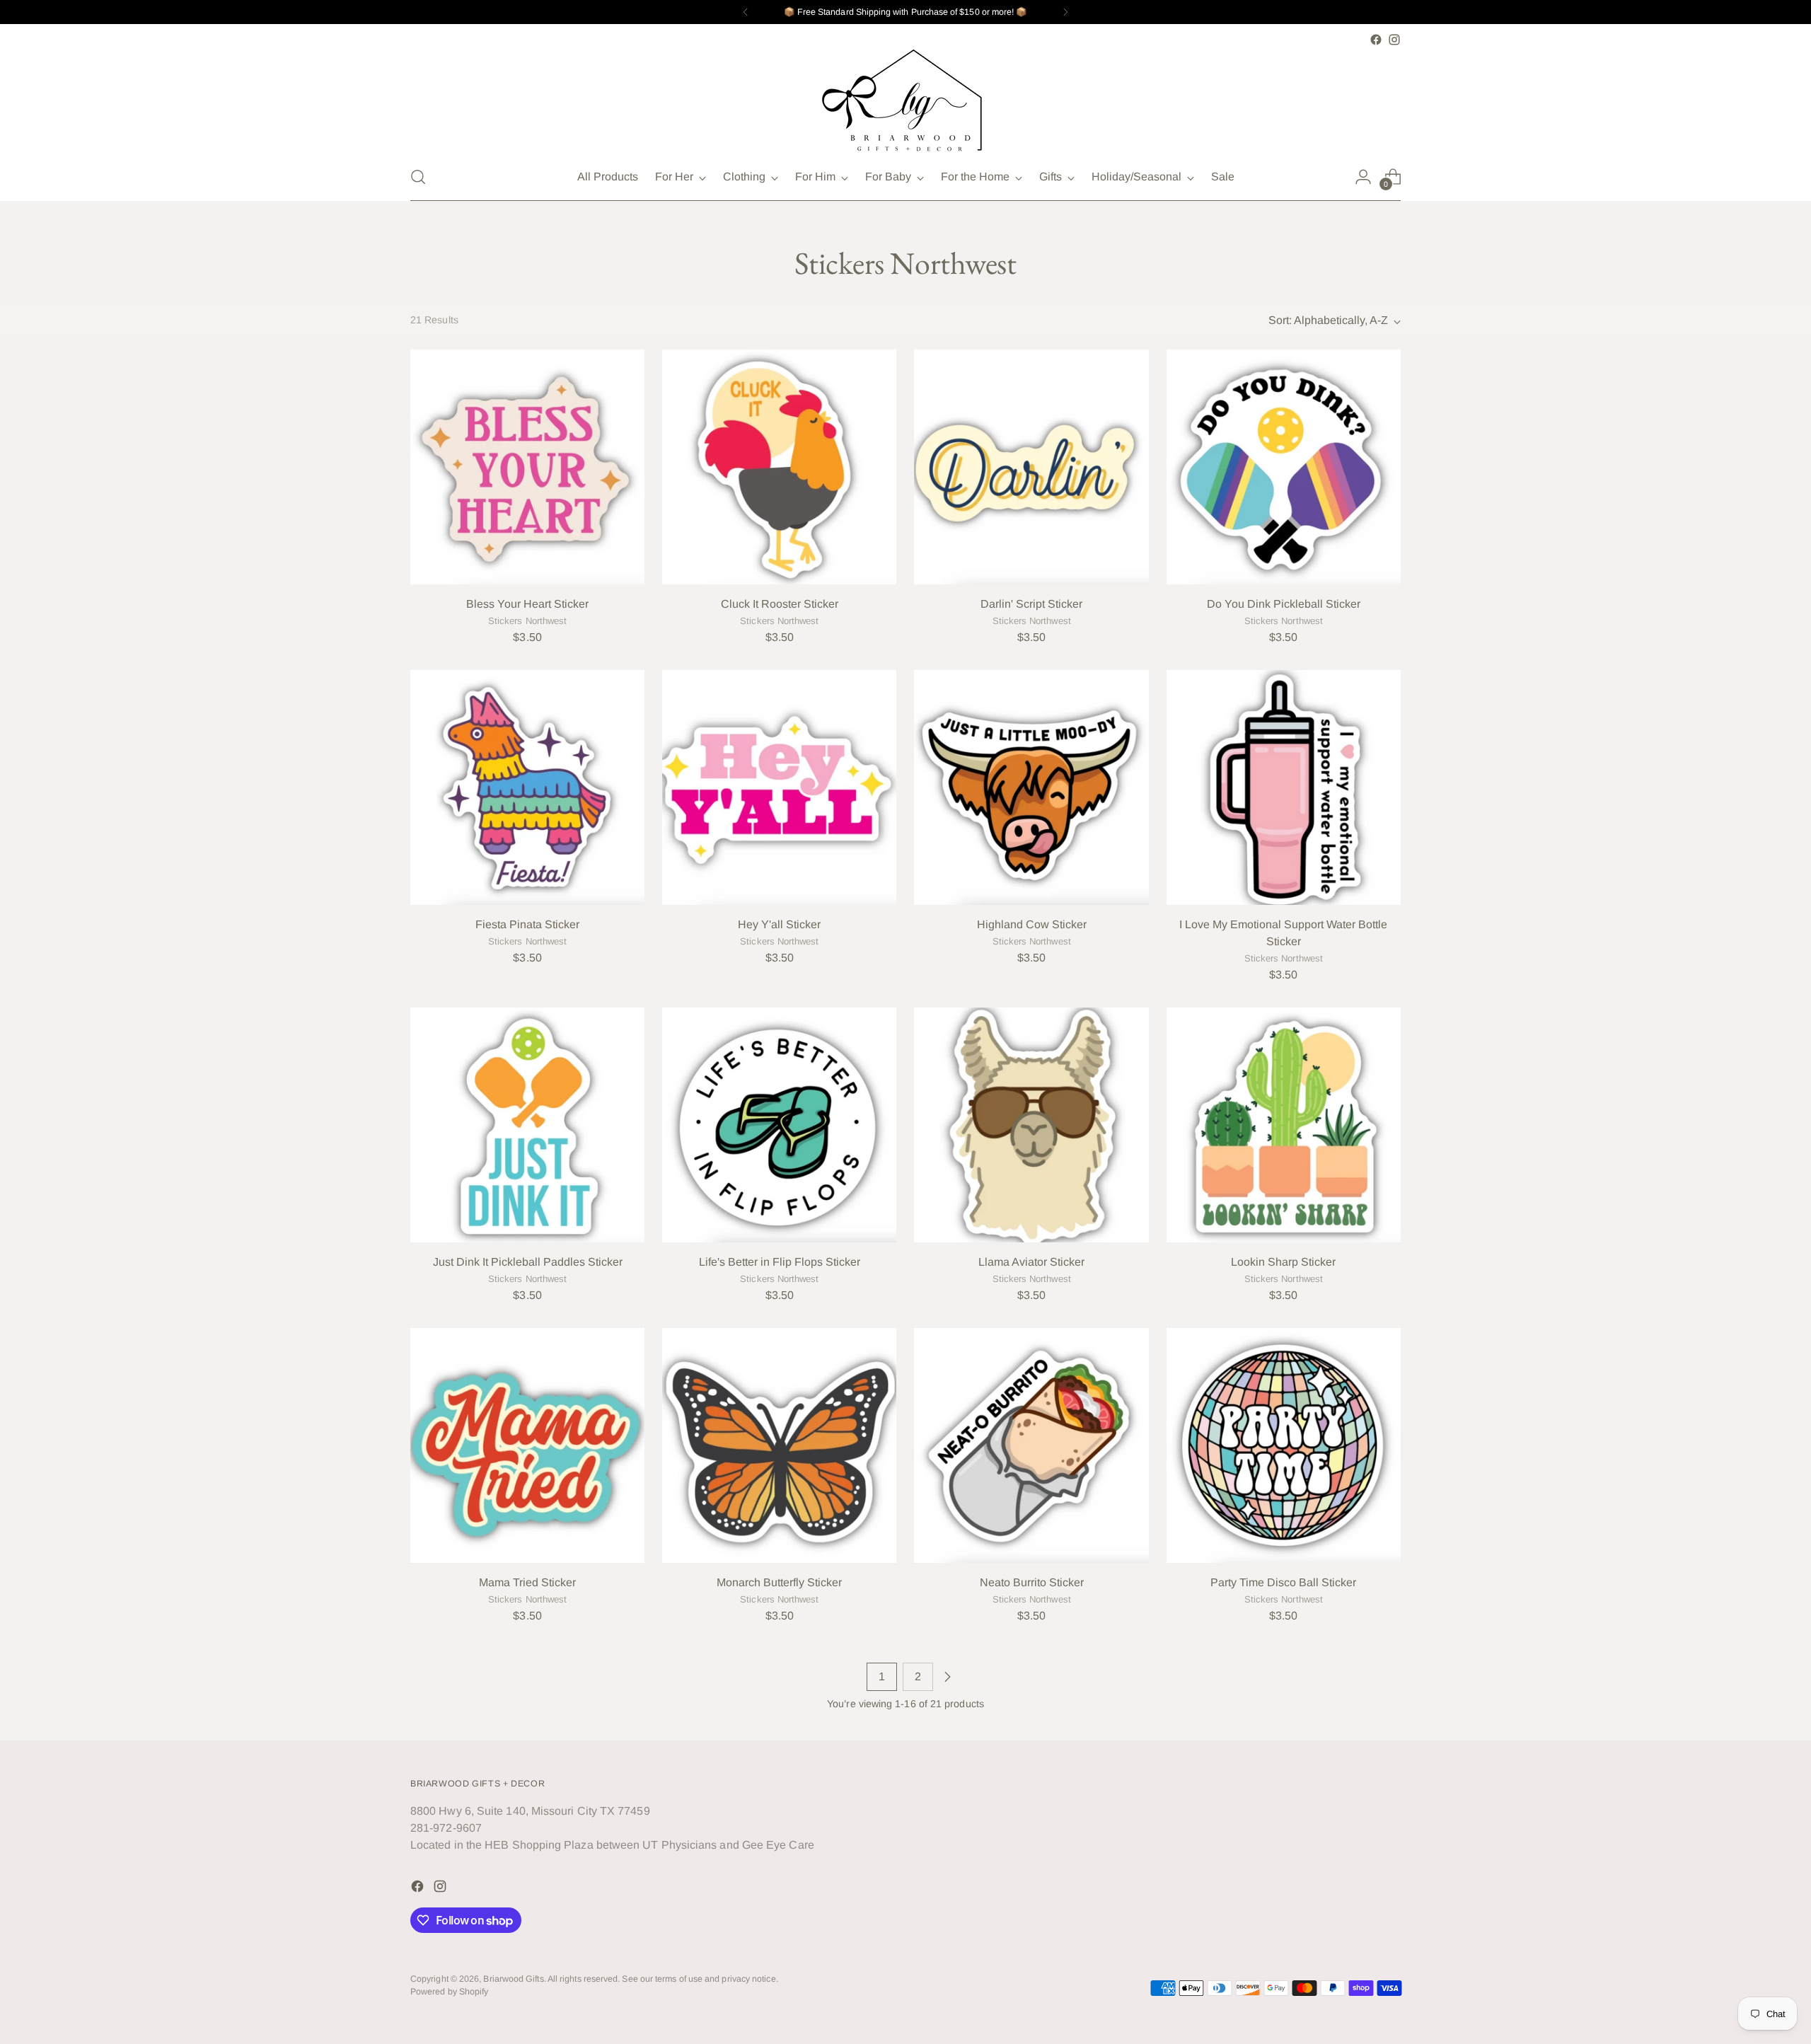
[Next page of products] (947, 1677)
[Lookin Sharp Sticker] (1284, 1125)
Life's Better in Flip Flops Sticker (780, 1262)
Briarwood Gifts (513, 1979)
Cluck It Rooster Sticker (780, 604)
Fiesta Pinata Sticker (527, 924)
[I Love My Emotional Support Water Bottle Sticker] (1284, 787)
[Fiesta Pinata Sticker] (527, 787)
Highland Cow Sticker (1032, 924)
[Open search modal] (418, 177)
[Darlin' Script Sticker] (1031, 467)
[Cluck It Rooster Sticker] (779, 467)
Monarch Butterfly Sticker (779, 1582)
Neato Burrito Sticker (1032, 1582)
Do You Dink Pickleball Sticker (1284, 604)
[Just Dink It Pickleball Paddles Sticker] (527, 1125)
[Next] (1065, 12)
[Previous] (746, 12)
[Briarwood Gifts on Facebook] (1376, 40)
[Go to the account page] (1363, 177)
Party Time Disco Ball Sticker (1283, 1582)
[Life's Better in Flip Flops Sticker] (779, 1125)
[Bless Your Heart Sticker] (527, 467)
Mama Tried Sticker (527, 1582)
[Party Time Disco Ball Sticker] (1284, 1445)
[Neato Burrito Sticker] (1031, 1445)
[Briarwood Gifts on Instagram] (1394, 40)
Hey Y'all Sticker (779, 924)
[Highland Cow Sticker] (1031, 787)
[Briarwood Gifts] (905, 101)
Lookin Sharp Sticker (1283, 1262)
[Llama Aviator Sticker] (1031, 1125)
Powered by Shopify (449, 1992)
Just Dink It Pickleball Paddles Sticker (528, 1262)
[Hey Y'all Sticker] (779, 787)
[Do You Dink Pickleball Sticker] (1284, 467)
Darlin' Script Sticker (1031, 604)
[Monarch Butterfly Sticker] (779, 1445)
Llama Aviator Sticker (1031, 1262)
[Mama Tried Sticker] (527, 1445)
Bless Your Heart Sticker (527, 604)
